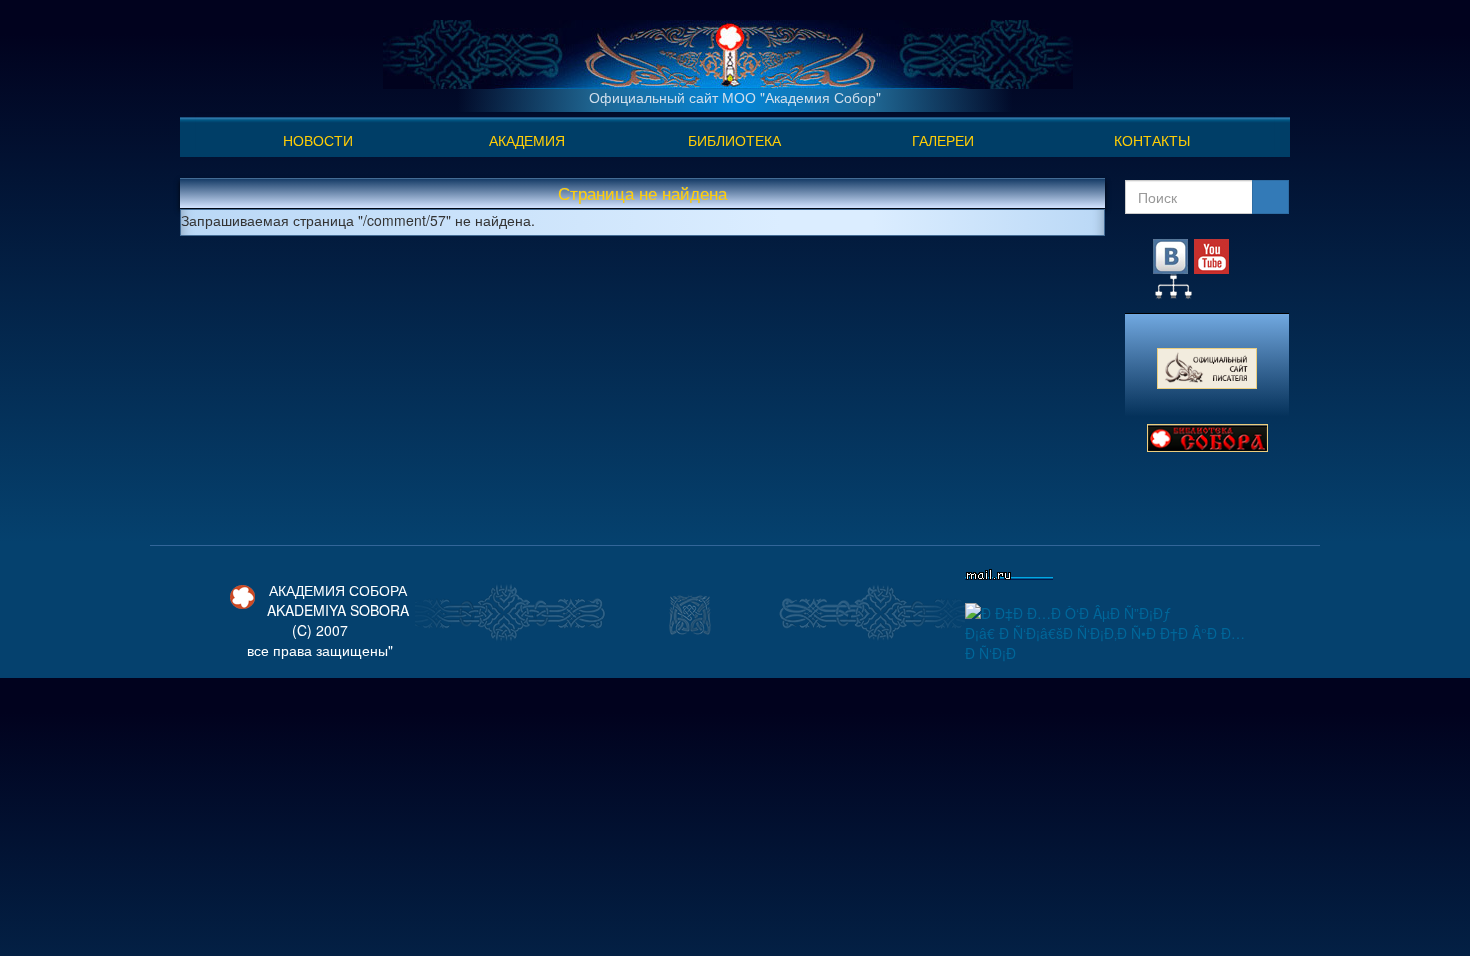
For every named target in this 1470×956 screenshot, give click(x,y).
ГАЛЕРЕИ (943, 140)
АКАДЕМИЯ (527, 140)
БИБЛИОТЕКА (734, 140)
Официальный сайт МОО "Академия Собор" (735, 97)
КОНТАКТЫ (1152, 140)
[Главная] (728, 52)
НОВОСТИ (318, 140)
